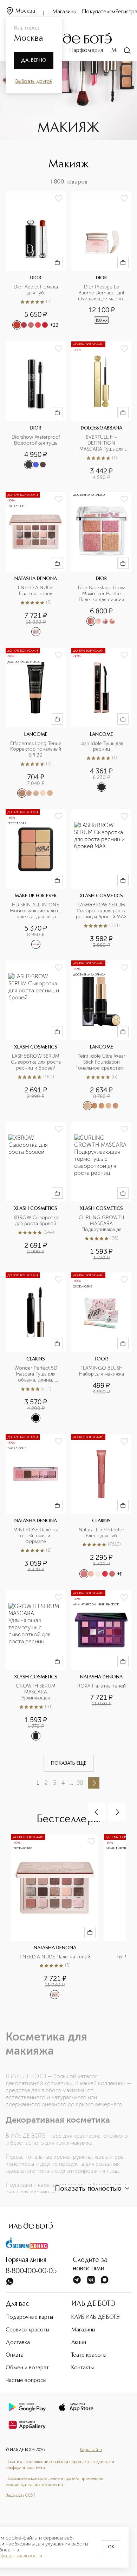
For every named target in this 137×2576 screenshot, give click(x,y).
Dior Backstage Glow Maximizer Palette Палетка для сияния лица (102, 594)
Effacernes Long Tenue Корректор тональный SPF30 (36, 750)
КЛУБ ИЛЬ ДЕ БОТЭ (96, 2317)
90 (80, 1783)
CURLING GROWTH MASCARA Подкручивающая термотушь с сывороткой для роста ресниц (102, 1224)
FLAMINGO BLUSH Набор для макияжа (102, 1371)
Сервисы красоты (27, 2330)
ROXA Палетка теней (102, 1686)
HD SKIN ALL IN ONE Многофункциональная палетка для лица (36, 911)
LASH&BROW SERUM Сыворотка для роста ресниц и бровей (36, 1062)
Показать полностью (88, 2189)
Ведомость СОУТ (20, 2496)
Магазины (64, 12)
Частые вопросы (26, 2381)
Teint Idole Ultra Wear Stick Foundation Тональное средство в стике (101, 1062)
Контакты (83, 2368)
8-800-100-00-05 (31, 2271)
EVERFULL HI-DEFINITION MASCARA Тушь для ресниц (102, 443)
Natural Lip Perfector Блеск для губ (102, 1533)
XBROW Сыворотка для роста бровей (37, 1221)
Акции (79, 2343)
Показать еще (69, 1763)
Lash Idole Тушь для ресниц (102, 747)
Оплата (15, 2355)
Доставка (18, 2343)
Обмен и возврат (27, 2368)
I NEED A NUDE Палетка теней (36, 591)
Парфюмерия (86, 51)
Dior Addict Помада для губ (37, 290)
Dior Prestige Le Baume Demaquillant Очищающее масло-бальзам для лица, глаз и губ (102, 293)
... (71, 1783)
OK (111, 2547)
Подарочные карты (29, 2317)
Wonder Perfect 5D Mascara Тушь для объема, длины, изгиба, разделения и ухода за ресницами (37, 1374)
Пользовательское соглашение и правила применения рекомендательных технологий (55, 2482)
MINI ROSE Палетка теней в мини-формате (37, 1536)
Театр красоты (89, 2355)
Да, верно (34, 60)
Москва (25, 11)
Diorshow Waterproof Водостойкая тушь (37, 440)
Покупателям (99, 12)
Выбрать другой (34, 81)
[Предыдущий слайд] (97, 1812)
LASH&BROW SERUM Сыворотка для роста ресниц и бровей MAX (102, 911)
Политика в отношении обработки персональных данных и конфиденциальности (60, 2465)
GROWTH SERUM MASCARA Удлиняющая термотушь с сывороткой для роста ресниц (36, 1692)
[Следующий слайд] (117, 1812)
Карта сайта (91, 2450)
